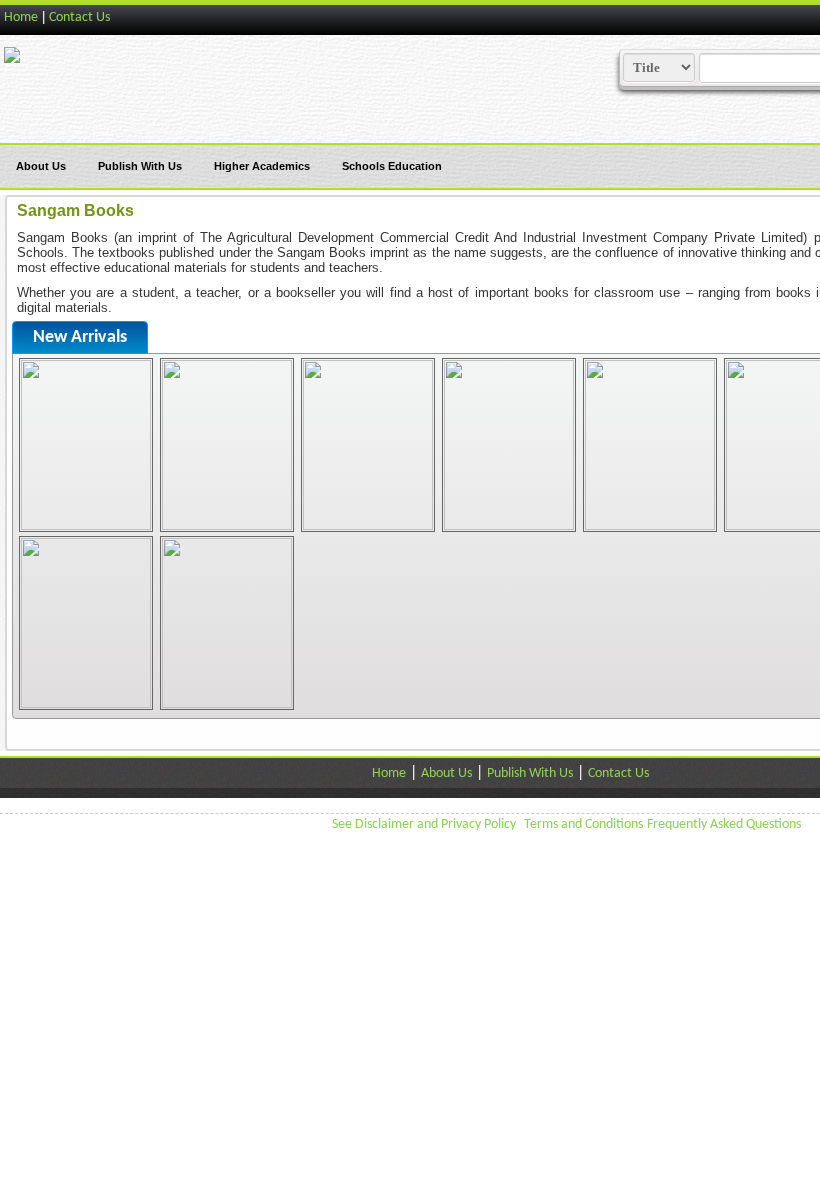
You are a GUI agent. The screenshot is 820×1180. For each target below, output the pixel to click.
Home (21, 17)
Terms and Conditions (583, 824)
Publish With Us (140, 166)
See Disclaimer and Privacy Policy (424, 824)
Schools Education (392, 166)
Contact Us (79, 17)
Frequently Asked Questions (724, 824)
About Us (41, 166)
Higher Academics (262, 166)
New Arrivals (80, 337)
